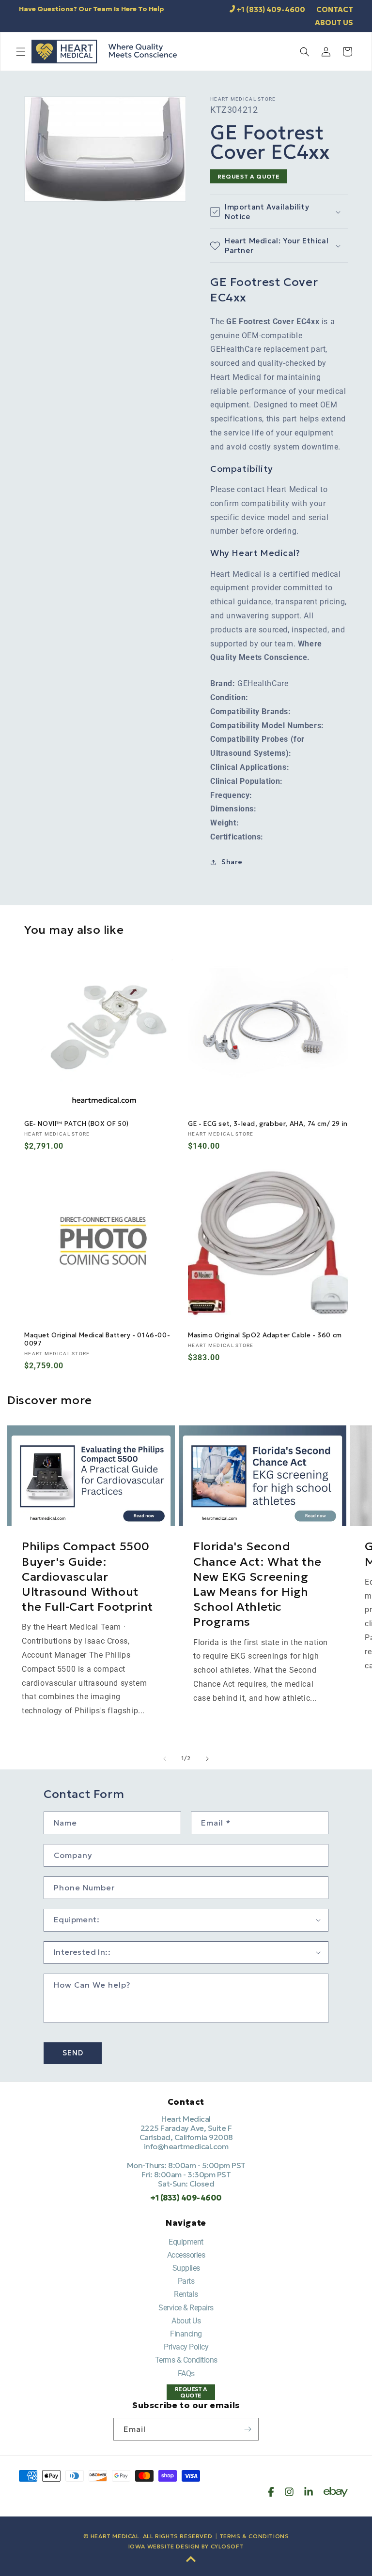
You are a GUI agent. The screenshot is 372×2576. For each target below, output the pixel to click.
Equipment (186, 2242)
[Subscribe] (248, 2429)
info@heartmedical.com (186, 2146)
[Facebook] (271, 2492)
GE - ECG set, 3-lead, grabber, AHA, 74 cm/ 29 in (268, 1124)
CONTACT (335, 9)
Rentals (186, 2294)
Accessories (186, 2255)
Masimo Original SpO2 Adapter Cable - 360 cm (265, 1335)
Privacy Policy (186, 2347)
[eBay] (336, 2492)
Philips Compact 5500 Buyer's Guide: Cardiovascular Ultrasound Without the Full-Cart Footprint (87, 1577)
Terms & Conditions (186, 2360)
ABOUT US (334, 22)
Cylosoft (227, 2546)
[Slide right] (207, 1759)
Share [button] (232, 862)
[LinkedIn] (309, 2492)
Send (73, 2053)
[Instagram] (289, 2492)
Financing (186, 2334)
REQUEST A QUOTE (249, 176)
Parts (186, 2281)
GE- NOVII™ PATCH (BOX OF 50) (77, 1124)
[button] (21, 52)
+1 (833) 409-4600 (271, 9)
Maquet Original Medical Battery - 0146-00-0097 (97, 1340)
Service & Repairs (186, 2308)
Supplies (186, 2268)
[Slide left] (165, 1759)
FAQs (186, 2374)
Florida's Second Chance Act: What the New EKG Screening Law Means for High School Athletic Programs (257, 1584)
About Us (186, 2321)
